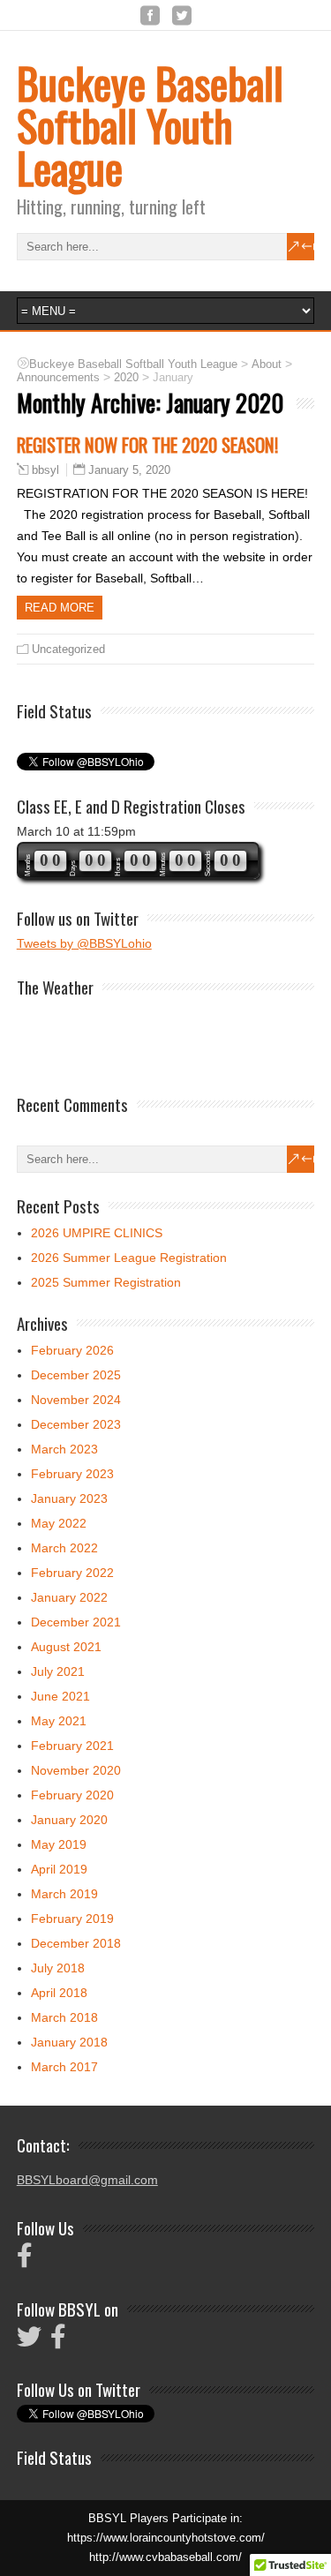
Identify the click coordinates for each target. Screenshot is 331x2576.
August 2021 (66, 1647)
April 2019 (59, 1869)
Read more (60, 608)
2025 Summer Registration (106, 1282)
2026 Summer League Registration (129, 1258)
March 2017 (64, 2067)
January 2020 (69, 1820)
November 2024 (76, 1400)
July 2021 (58, 1671)
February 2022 (72, 1573)
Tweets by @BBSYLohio (84, 943)
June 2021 (60, 1696)
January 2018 (69, 2042)
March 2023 (64, 1449)
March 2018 (64, 2017)
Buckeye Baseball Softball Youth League (150, 125)
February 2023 (72, 1474)
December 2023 (76, 1424)
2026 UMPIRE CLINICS (97, 1233)
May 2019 (59, 1844)
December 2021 (76, 1622)
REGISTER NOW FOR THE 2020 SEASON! (147, 444)
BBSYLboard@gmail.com (87, 2180)
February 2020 (72, 1795)
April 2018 (59, 1993)
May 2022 (59, 1523)
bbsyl (45, 470)
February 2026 (72, 1350)
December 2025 (76, 1375)
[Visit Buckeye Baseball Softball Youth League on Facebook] (25, 2260)
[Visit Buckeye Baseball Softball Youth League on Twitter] (29, 2341)
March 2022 (64, 1548)
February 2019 (72, 1919)
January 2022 (69, 1597)
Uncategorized (68, 649)
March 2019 (64, 1894)
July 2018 (58, 1968)
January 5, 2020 (129, 470)
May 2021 (59, 1721)
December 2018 (76, 1943)
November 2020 (76, 1770)
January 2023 (69, 1498)
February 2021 (72, 1746)
